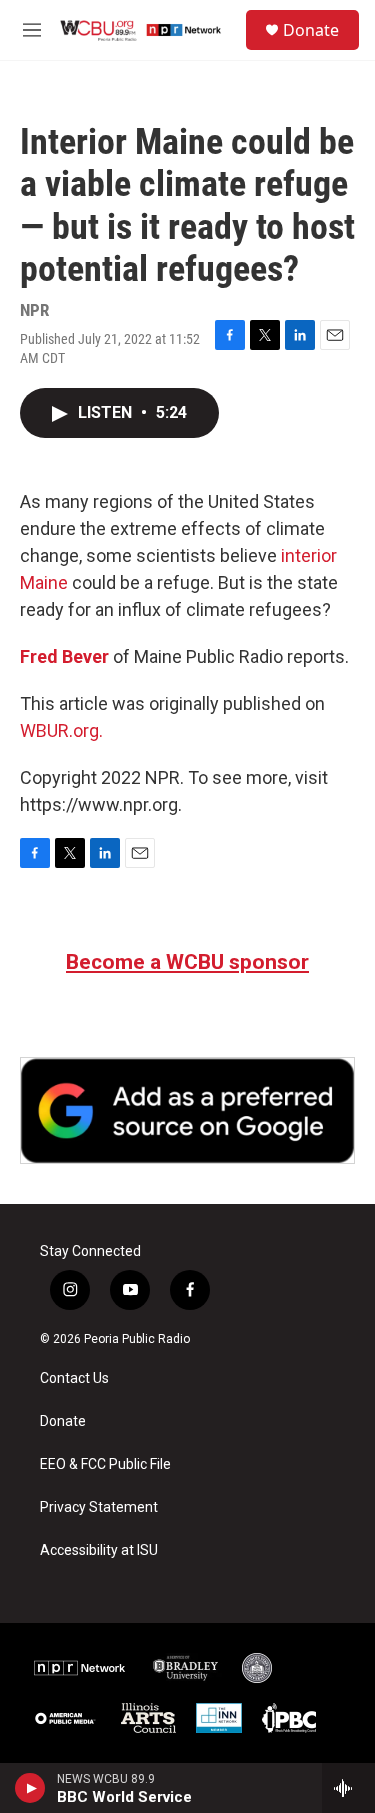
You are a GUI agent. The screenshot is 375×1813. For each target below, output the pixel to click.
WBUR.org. (61, 730)
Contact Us (74, 1378)
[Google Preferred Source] (187, 1110)
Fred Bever (64, 656)
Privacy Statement (99, 1507)
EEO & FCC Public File (105, 1464)
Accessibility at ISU (99, 1550)
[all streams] (348, 1788)
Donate (311, 30)
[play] (30, 1788)
